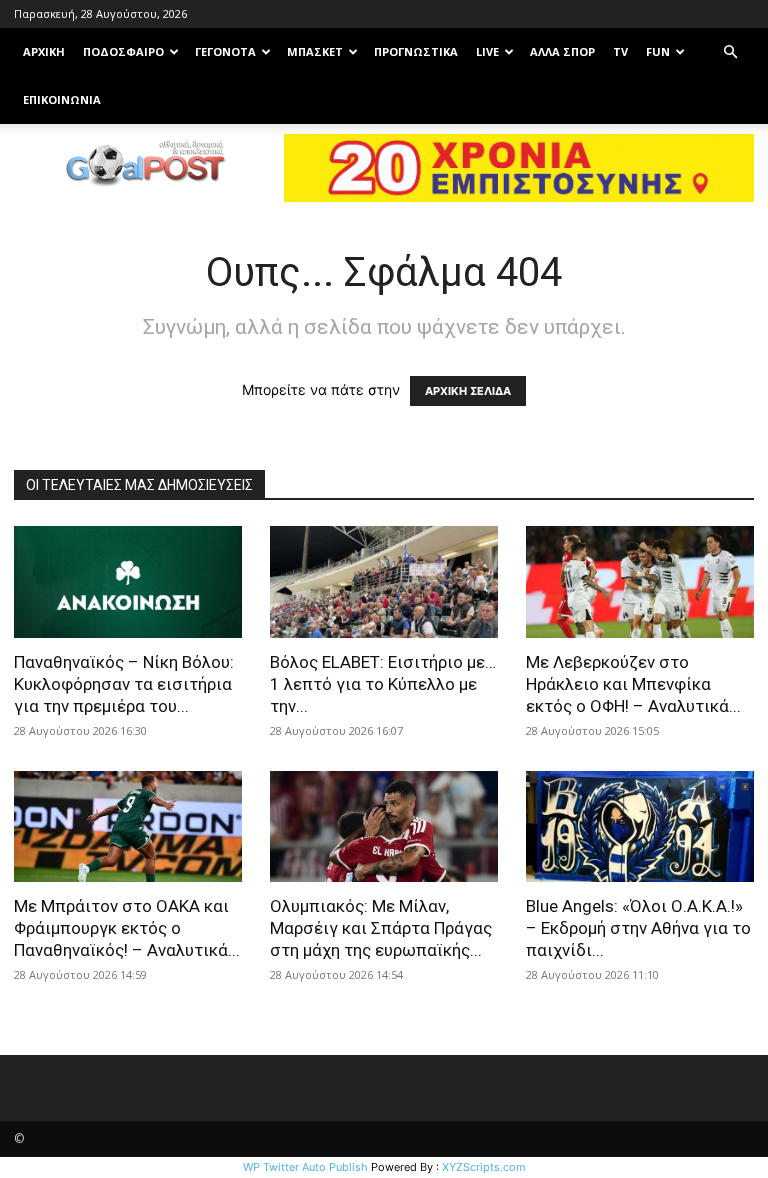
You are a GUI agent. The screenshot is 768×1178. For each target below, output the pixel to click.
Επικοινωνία (62, 99)
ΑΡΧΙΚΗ (44, 51)
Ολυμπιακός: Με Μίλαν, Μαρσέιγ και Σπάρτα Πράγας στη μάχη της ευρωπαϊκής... (381, 928)
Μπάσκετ (315, 51)
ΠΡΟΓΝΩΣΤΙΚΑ (416, 51)
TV (620, 51)
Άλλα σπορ (562, 51)
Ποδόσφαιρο (123, 51)
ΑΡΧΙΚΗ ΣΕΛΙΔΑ (468, 391)
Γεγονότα (225, 51)
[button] (730, 52)
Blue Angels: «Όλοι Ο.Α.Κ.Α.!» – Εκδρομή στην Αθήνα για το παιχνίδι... (638, 928)
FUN (658, 51)
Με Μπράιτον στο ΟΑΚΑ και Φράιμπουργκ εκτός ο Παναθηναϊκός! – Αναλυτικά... (127, 928)
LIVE (487, 51)
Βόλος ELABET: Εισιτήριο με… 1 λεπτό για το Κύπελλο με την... (383, 684)
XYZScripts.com (484, 1167)
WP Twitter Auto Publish (305, 1167)
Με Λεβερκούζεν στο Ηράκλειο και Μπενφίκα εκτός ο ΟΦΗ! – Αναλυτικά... (633, 684)
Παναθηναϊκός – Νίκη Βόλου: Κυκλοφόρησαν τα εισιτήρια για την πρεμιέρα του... (124, 684)
